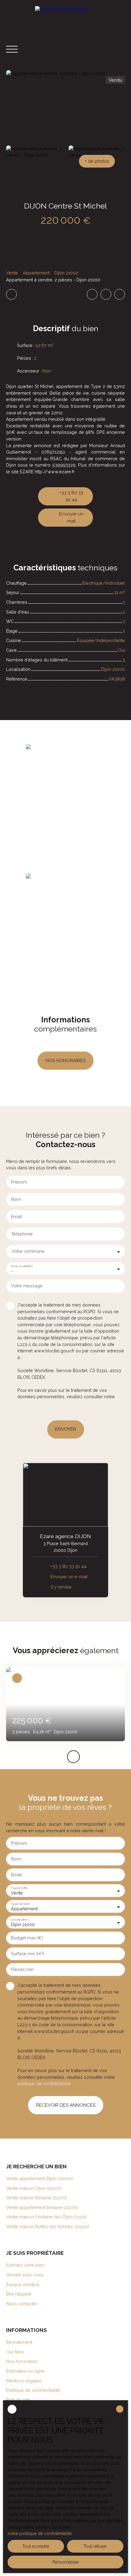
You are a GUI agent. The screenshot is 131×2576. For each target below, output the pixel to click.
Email (16, 1217)
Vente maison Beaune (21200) (37, 2198)
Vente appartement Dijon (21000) (39, 2178)
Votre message (27, 1286)
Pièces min (22, 1969)
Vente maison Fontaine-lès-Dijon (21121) (46, 2217)
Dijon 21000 (66, 273)
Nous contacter (22, 2304)
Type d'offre (19, 1888)
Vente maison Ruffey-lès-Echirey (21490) (48, 2226)
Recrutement (19, 2342)
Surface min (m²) (28, 1954)
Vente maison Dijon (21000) (34, 2188)
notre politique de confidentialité (40, 2534)
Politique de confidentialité (33, 2390)
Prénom (19, 1182)
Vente (12, 273)
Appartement (36, 273)
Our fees (15, 2352)
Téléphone (22, 1234)
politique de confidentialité (44, 1403)
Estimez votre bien (25, 2265)
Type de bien (20, 1904)
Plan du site (18, 2400)
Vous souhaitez (22, 1266)
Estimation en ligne (25, 2371)
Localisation (19, 1919)
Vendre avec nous (25, 2275)
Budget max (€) (27, 1938)
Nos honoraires (22, 2361)
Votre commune (28, 1251)
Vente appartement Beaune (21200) (42, 2207)
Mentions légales (24, 2381)
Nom (16, 1199)
